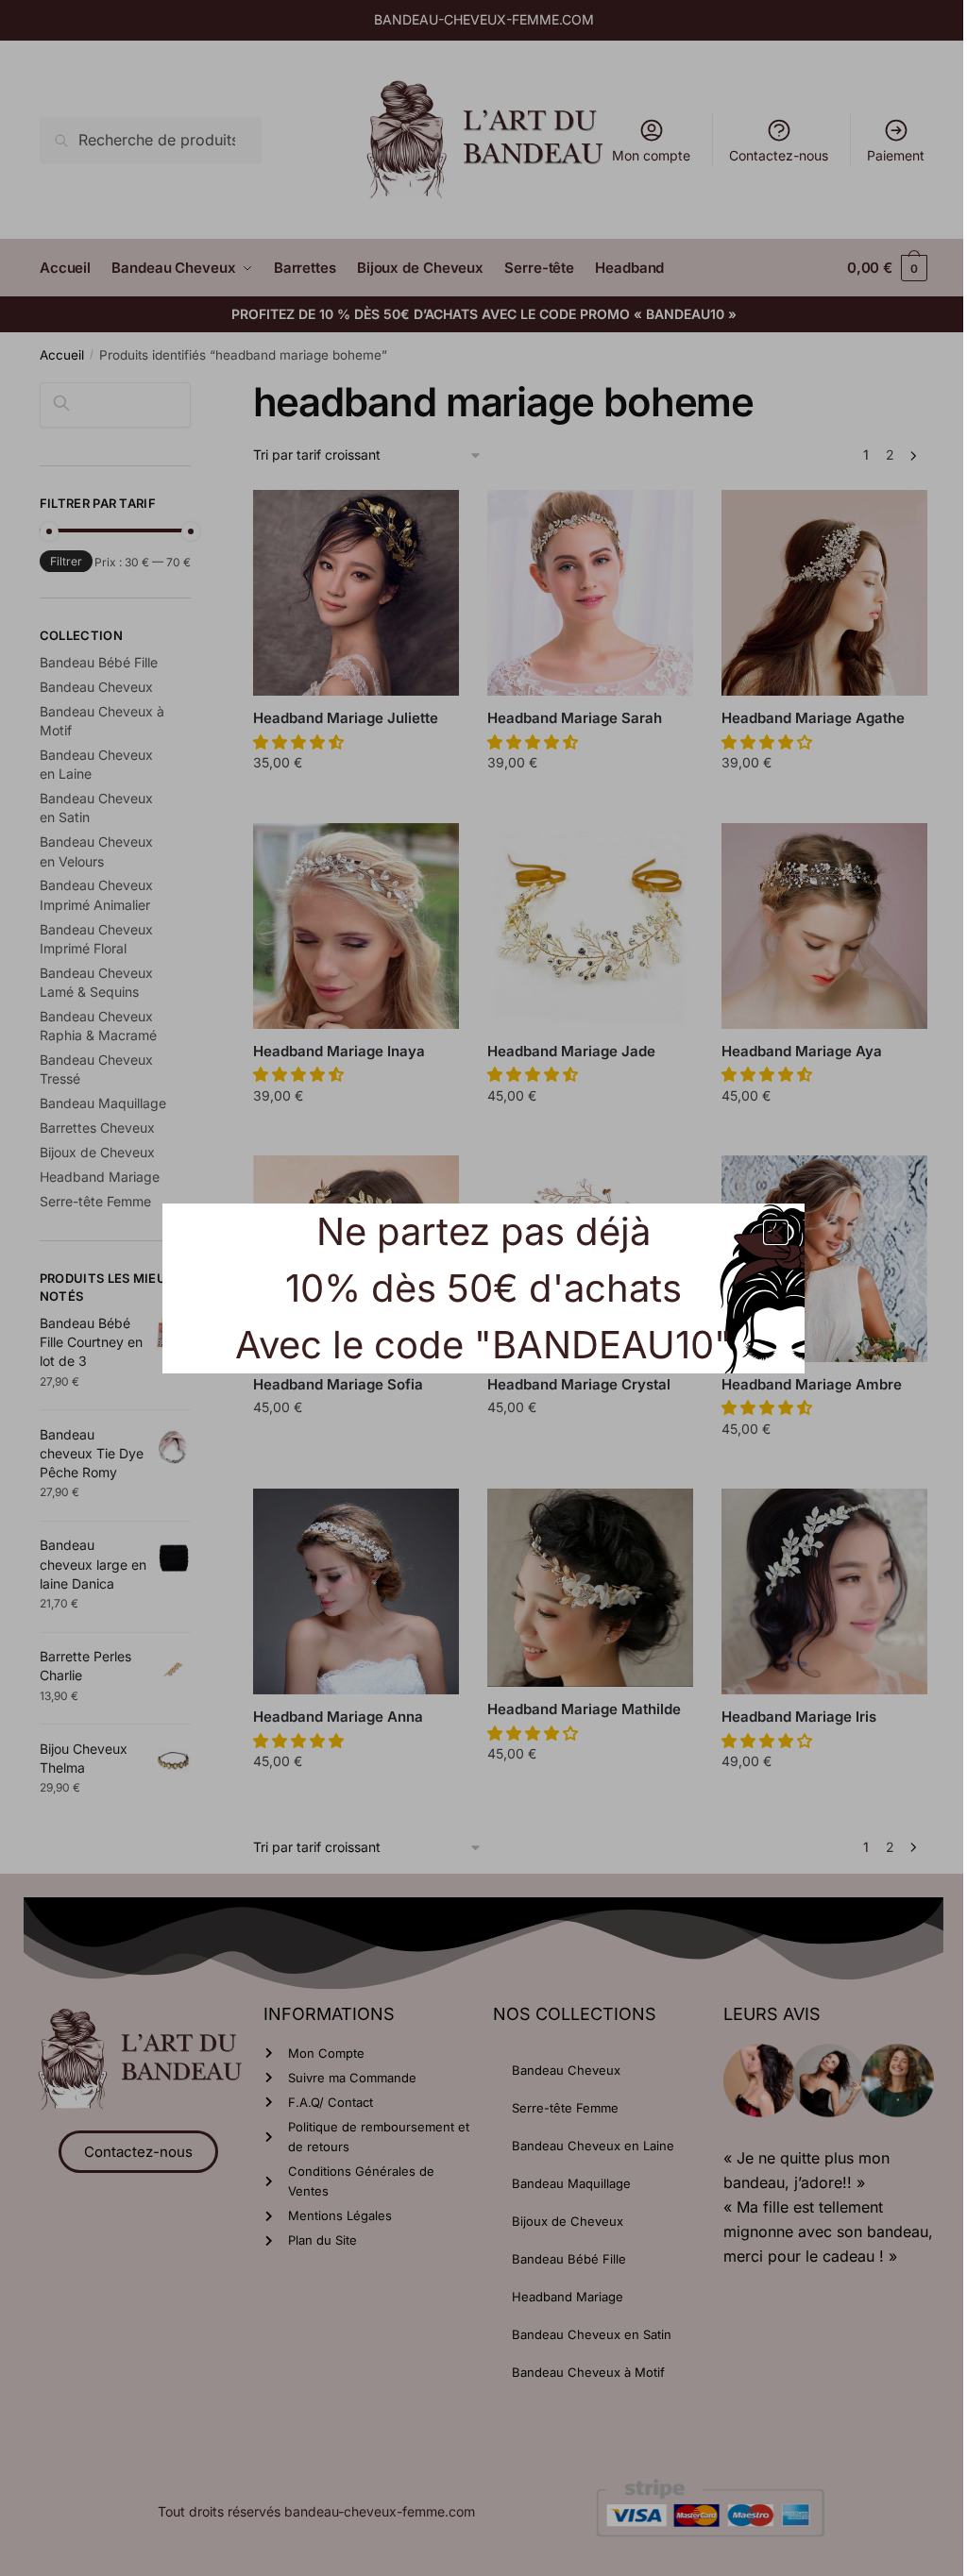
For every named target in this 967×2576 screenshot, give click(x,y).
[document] (483, 1288)
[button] (776, 1232)
